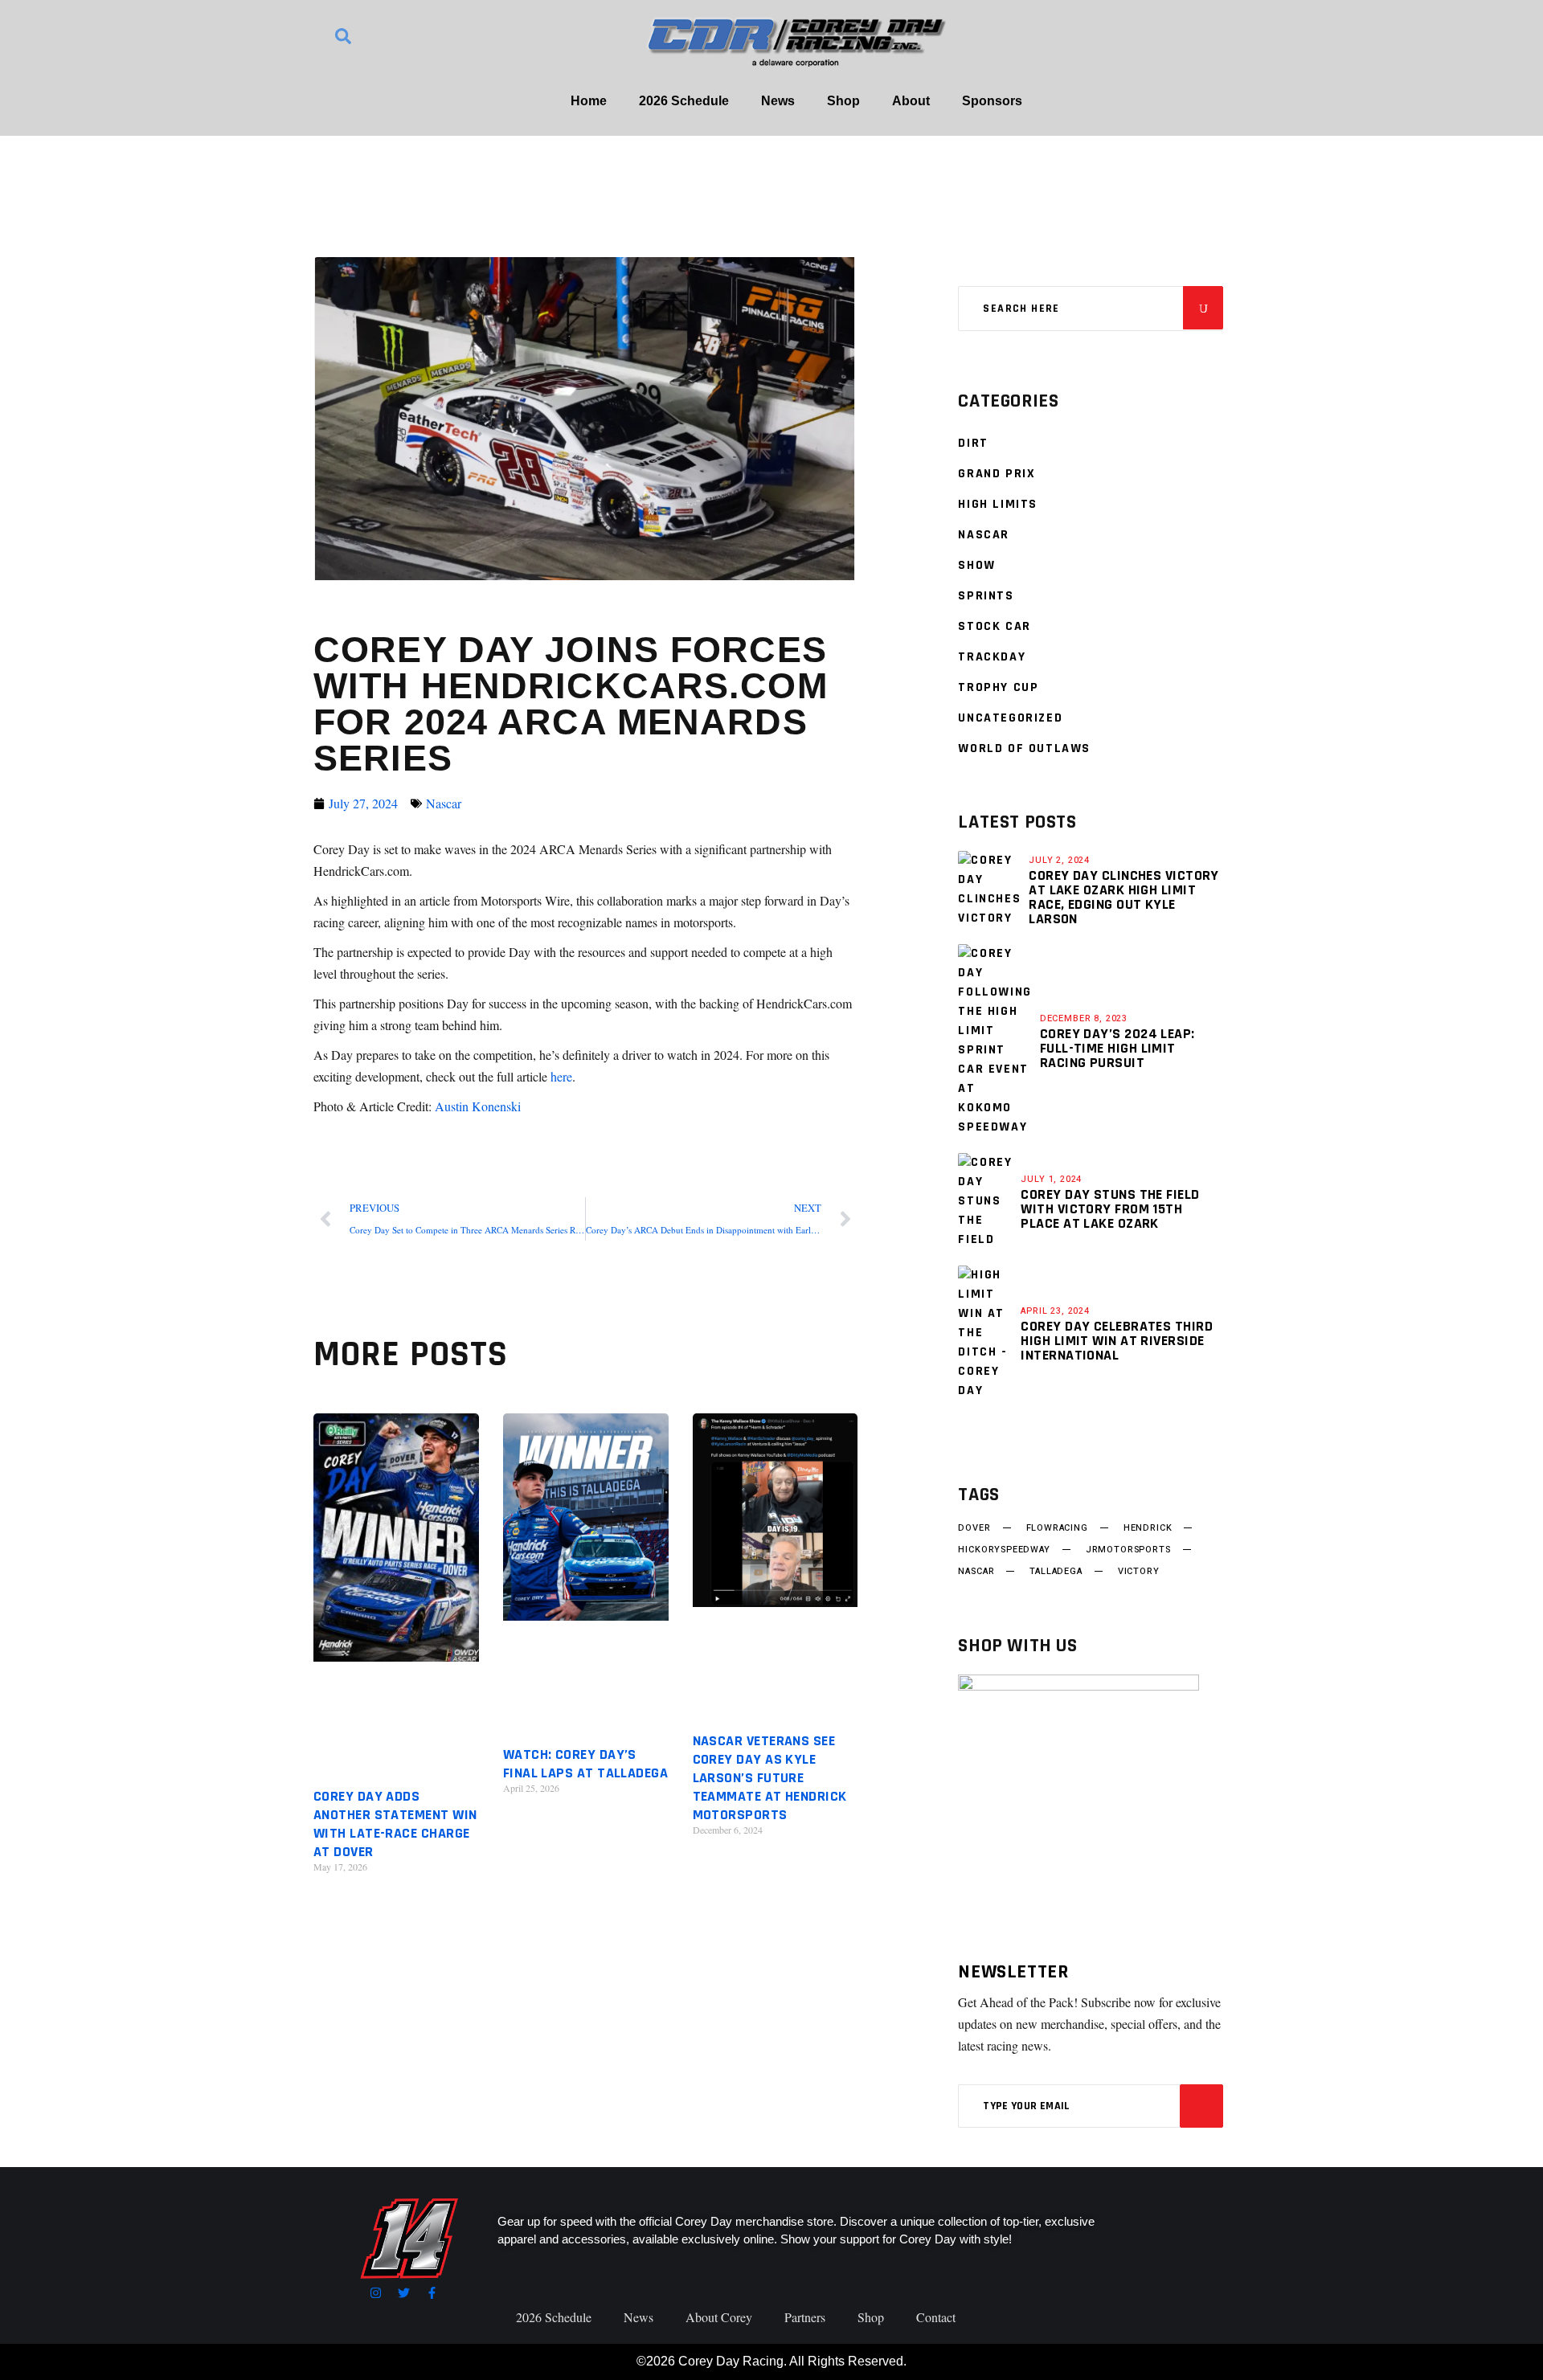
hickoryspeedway (1004, 1550)
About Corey (719, 2317)
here (561, 1076)
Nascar (444, 803)
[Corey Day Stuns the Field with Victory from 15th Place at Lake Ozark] (985, 1201)
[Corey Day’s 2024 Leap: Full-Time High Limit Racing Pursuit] (995, 1041)
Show (976, 565)
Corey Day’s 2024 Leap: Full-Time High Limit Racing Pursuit (1117, 1048)
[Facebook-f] (432, 2293)
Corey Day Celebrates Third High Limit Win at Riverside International (1117, 1341)
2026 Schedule (684, 101)
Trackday (992, 657)
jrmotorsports (1128, 1550)
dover (974, 1528)
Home (589, 101)
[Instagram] (376, 2293)
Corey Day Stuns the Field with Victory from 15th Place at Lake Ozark (1110, 1209)
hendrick (1148, 1528)
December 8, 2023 (1084, 1018)
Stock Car (994, 626)
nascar (976, 1572)
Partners (805, 2317)
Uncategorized (1010, 718)
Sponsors (992, 101)
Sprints (986, 596)
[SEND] (1201, 2106)
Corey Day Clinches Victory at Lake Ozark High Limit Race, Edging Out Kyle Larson (1124, 897)
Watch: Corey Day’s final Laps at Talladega (585, 1764)
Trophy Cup (998, 687)
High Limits (998, 504)
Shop (843, 101)
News (778, 101)
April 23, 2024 (1055, 1311)
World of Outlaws (1024, 748)
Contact (936, 2317)
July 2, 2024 (1059, 860)
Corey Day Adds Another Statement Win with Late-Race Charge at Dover (395, 1824)
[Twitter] (404, 2293)
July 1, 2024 (1051, 1179)
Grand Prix (997, 474)
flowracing (1057, 1528)
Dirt (973, 443)
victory (1139, 1572)
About (911, 101)
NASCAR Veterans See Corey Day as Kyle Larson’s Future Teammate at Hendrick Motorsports (770, 1778)
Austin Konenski (478, 1106)
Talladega (1056, 1572)
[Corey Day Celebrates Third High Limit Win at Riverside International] (985, 1333)
